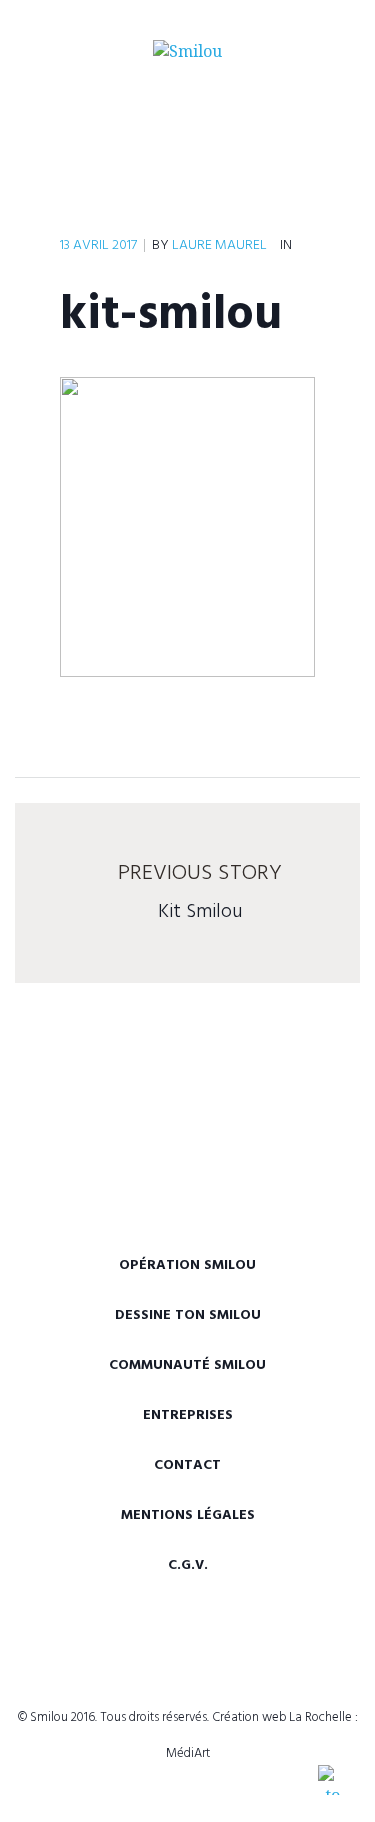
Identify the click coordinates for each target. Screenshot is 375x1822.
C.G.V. (188, 1565)
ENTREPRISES (188, 1415)
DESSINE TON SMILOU (188, 1315)
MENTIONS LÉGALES (188, 1515)
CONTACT (187, 1465)
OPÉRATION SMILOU (187, 1265)
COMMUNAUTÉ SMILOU (187, 1365)
